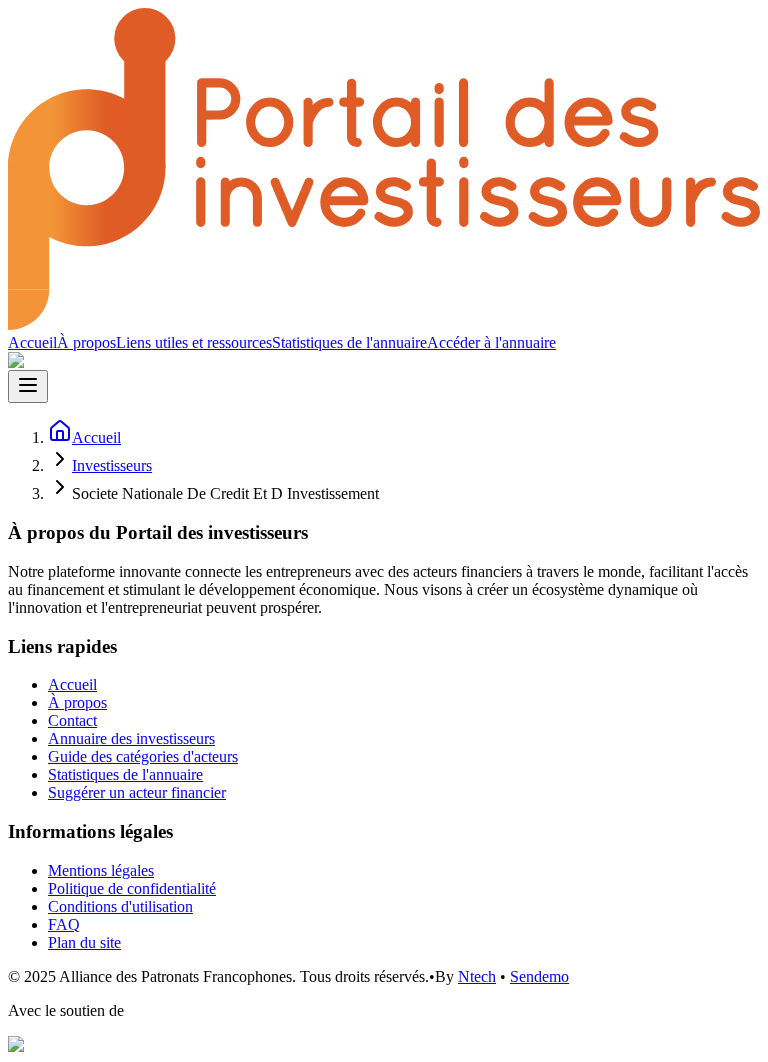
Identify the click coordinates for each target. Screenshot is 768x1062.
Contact (72, 720)
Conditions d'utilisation (120, 906)
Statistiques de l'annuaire (349, 342)
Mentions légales (101, 870)
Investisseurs (112, 465)
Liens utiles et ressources (194, 342)
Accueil (32, 342)
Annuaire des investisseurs (131, 738)
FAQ (64, 924)
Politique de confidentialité (132, 888)
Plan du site (84, 942)
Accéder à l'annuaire (491, 342)
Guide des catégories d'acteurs (143, 756)
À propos (86, 342)
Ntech (477, 976)
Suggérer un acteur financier (137, 792)
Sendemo (539, 976)
